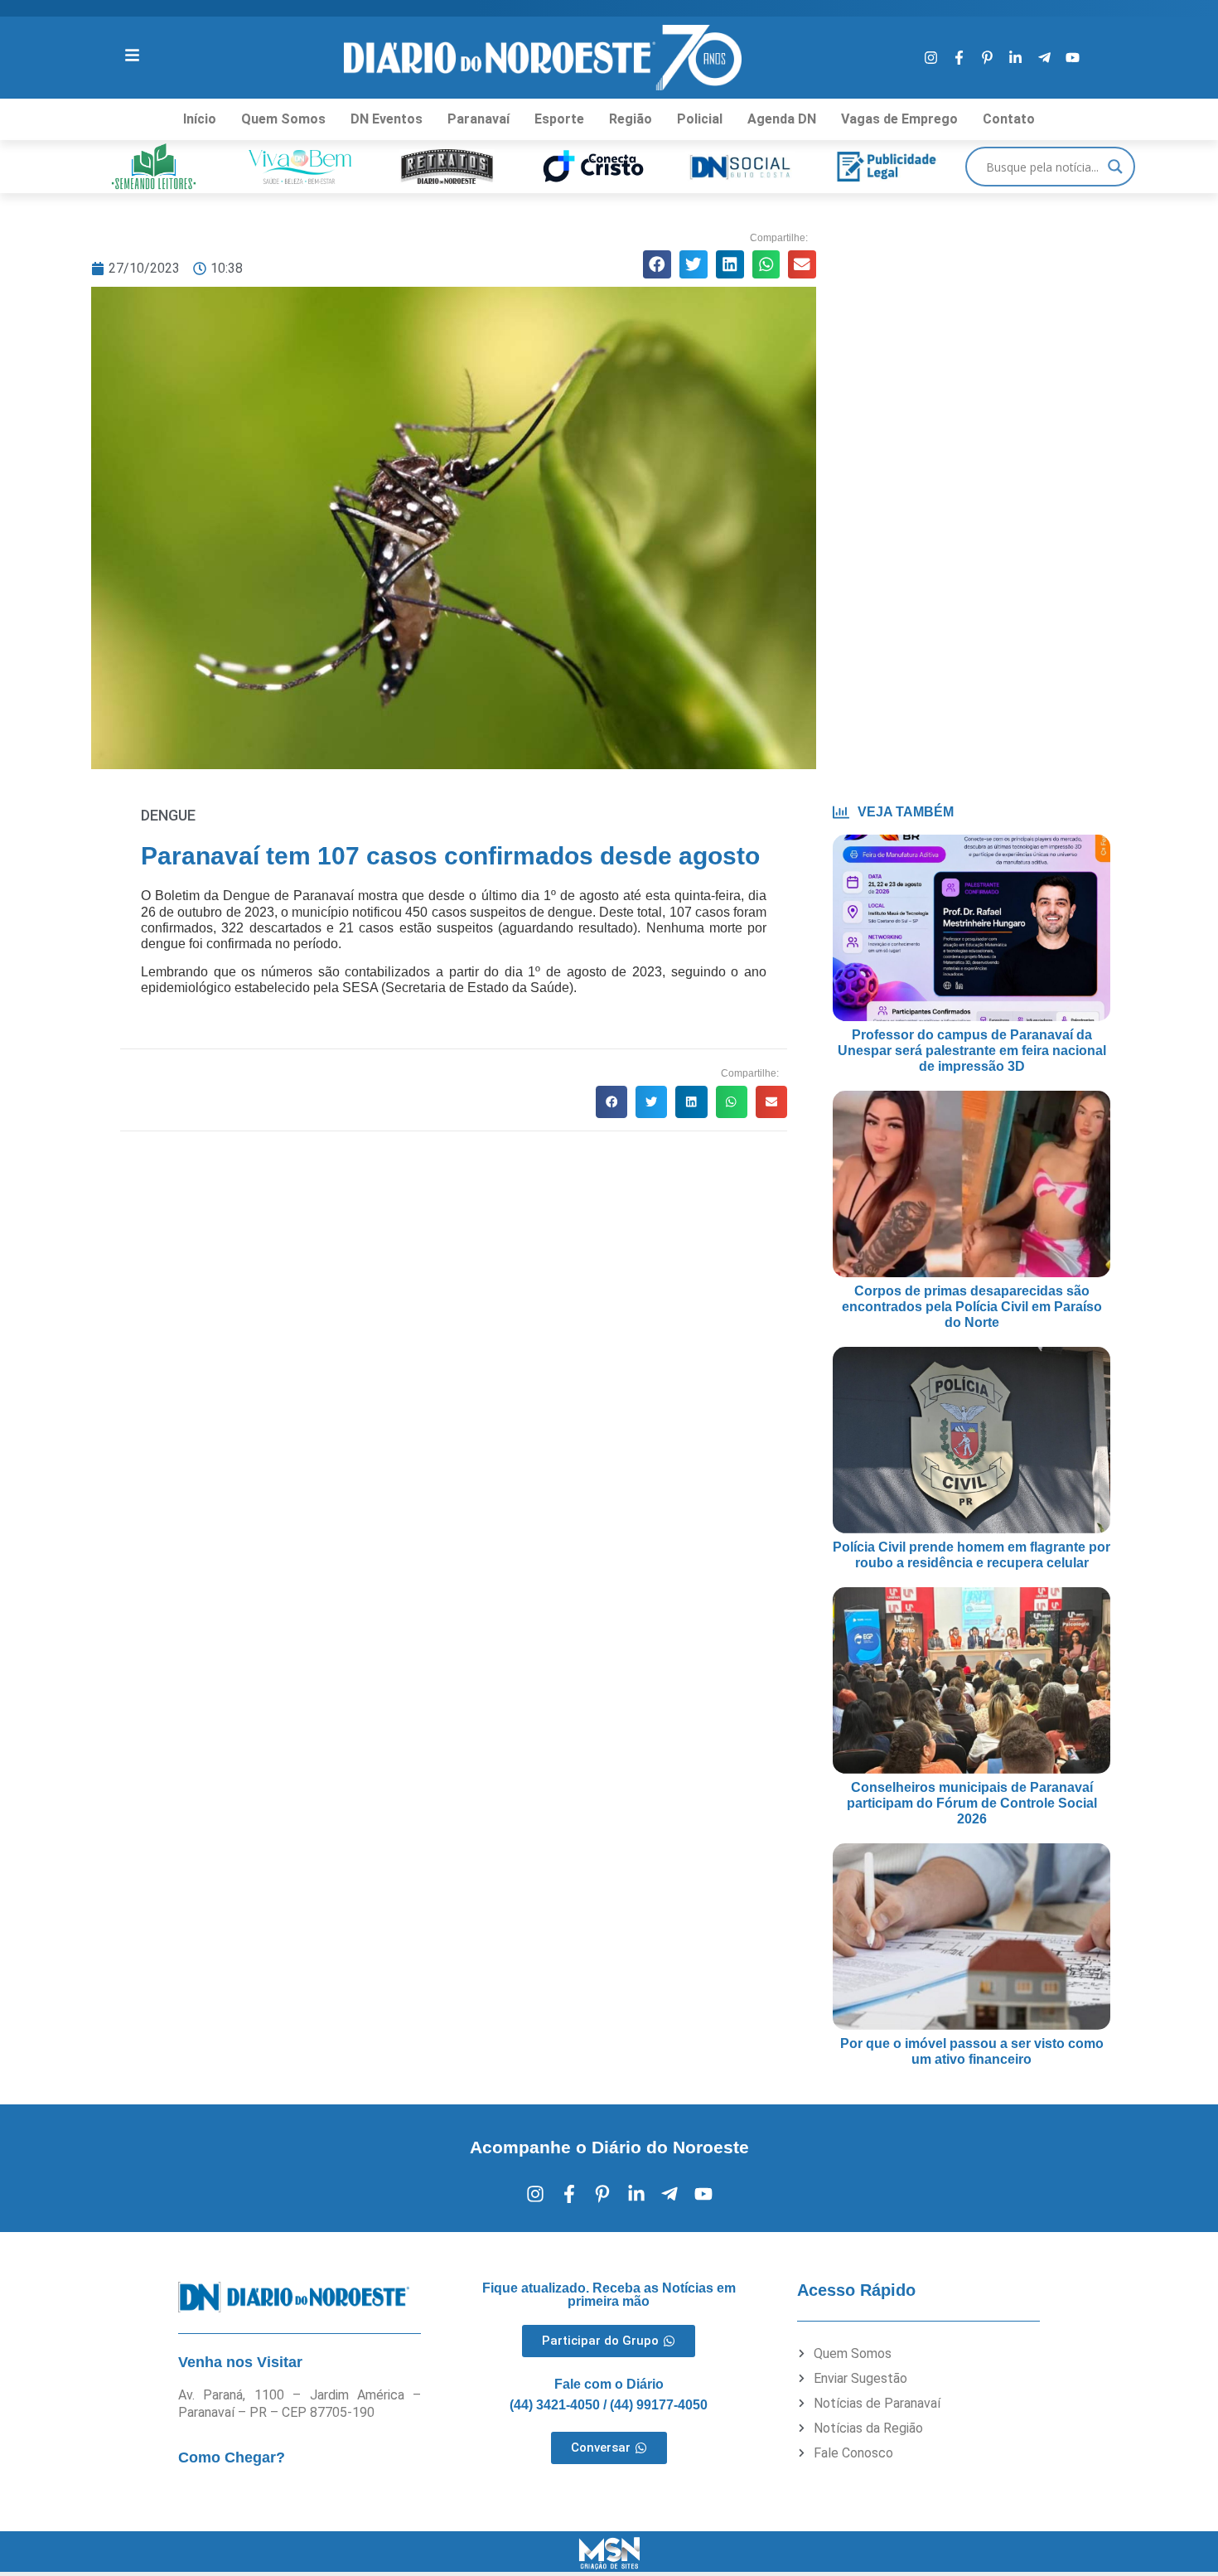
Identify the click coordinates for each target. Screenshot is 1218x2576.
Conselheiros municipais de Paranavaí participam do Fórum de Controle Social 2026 (972, 1803)
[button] (657, 264)
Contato (1009, 119)
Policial (700, 119)
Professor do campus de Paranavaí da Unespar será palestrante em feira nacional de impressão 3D (972, 1051)
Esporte (559, 119)
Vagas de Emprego (899, 119)
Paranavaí (479, 119)
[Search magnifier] (1115, 167)
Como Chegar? (232, 2457)
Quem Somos (283, 119)
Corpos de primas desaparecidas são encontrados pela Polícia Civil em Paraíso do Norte (972, 1307)
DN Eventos (387, 119)
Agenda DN (782, 119)
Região (631, 119)
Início (200, 119)
